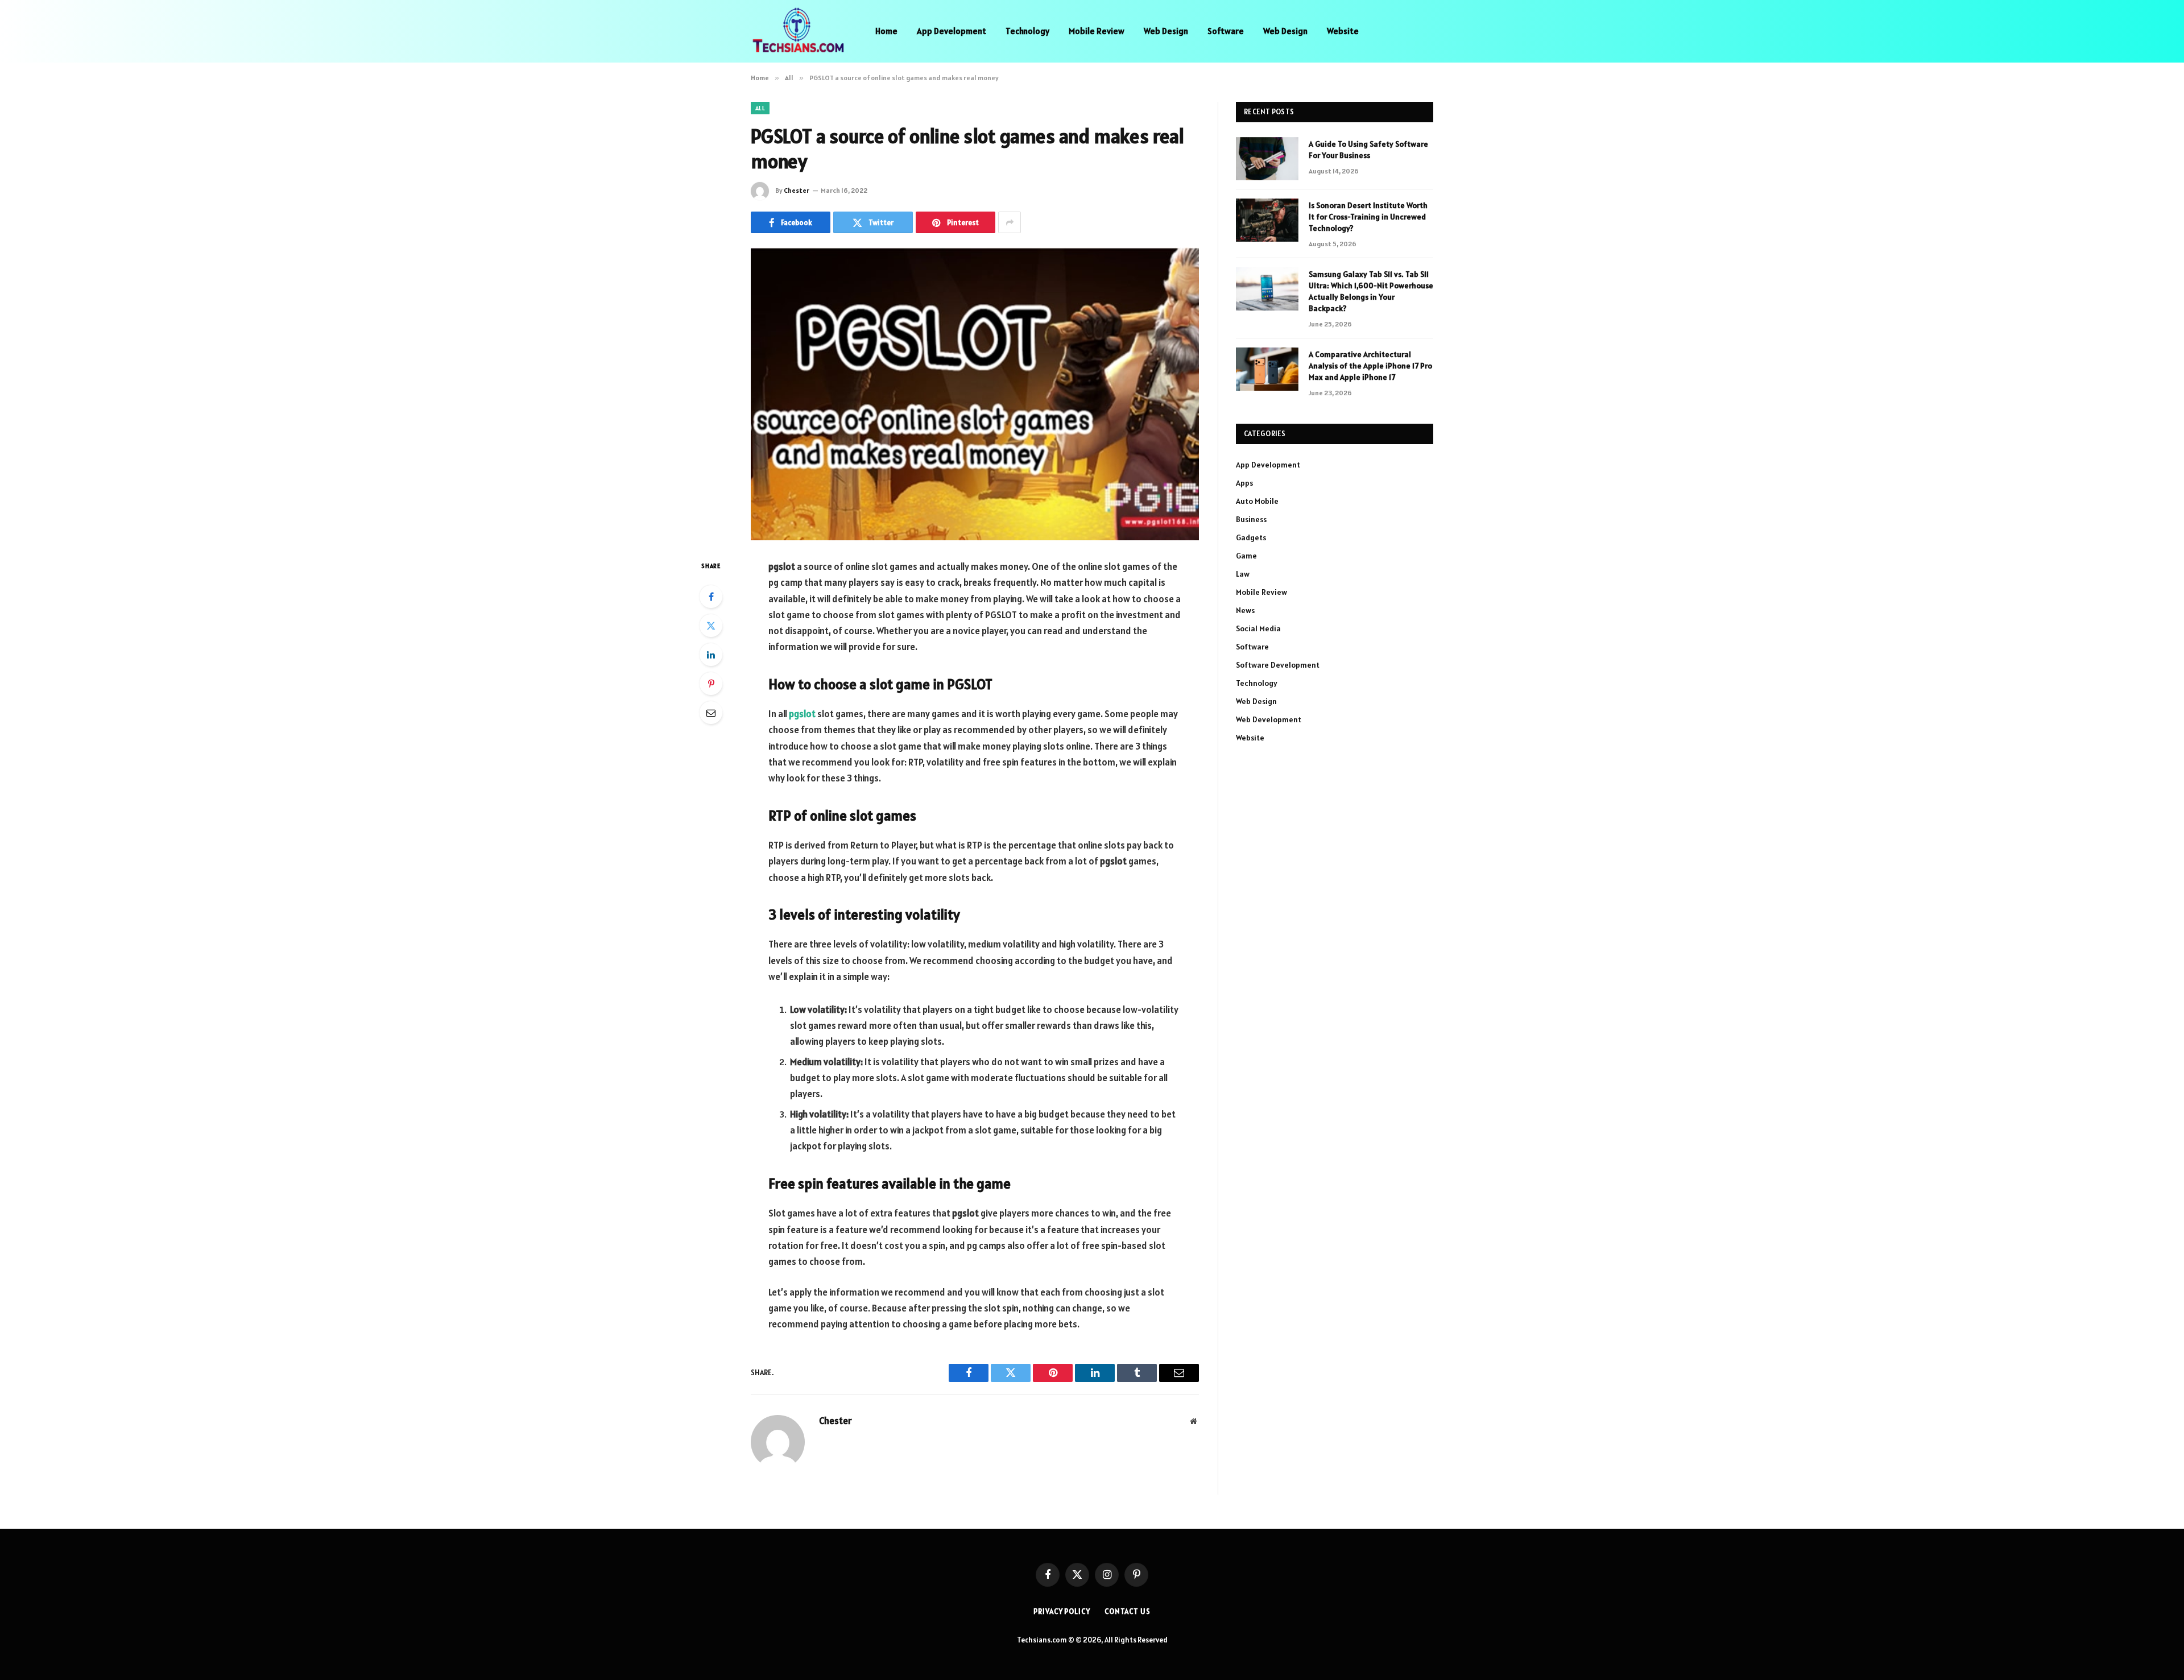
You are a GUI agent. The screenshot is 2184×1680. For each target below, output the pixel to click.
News (1245, 610)
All (760, 108)
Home (886, 31)
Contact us (1128, 1611)
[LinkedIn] (711, 655)
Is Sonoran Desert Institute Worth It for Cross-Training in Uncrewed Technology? (1368, 217)
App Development (952, 31)
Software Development (1278, 665)
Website (1343, 31)
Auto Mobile (1257, 501)
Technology (1027, 31)
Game (1246, 556)
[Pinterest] (711, 684)
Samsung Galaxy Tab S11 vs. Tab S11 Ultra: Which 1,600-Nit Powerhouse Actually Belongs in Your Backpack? (1371, 291)
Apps (1244, 483)
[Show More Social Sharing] (1010, 222)
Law (1243, 574)
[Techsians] (798, 31)
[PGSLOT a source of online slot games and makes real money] (975, 394)
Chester (797, 190)
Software (1226, 31)
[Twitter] (711, 626)
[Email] (711, 713)
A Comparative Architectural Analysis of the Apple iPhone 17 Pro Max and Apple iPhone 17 (1370, 366)
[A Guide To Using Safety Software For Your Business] (1267, 159)
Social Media (1258, 628)
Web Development (1269, 719)
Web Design (1166, 31)
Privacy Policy (1062, 1611)
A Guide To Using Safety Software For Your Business (1368, 150)
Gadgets (1251, 537)
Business (1251, 519)
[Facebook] (711, 597)
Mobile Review (1097, 31)
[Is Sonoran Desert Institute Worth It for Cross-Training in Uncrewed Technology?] (1267, 220)
